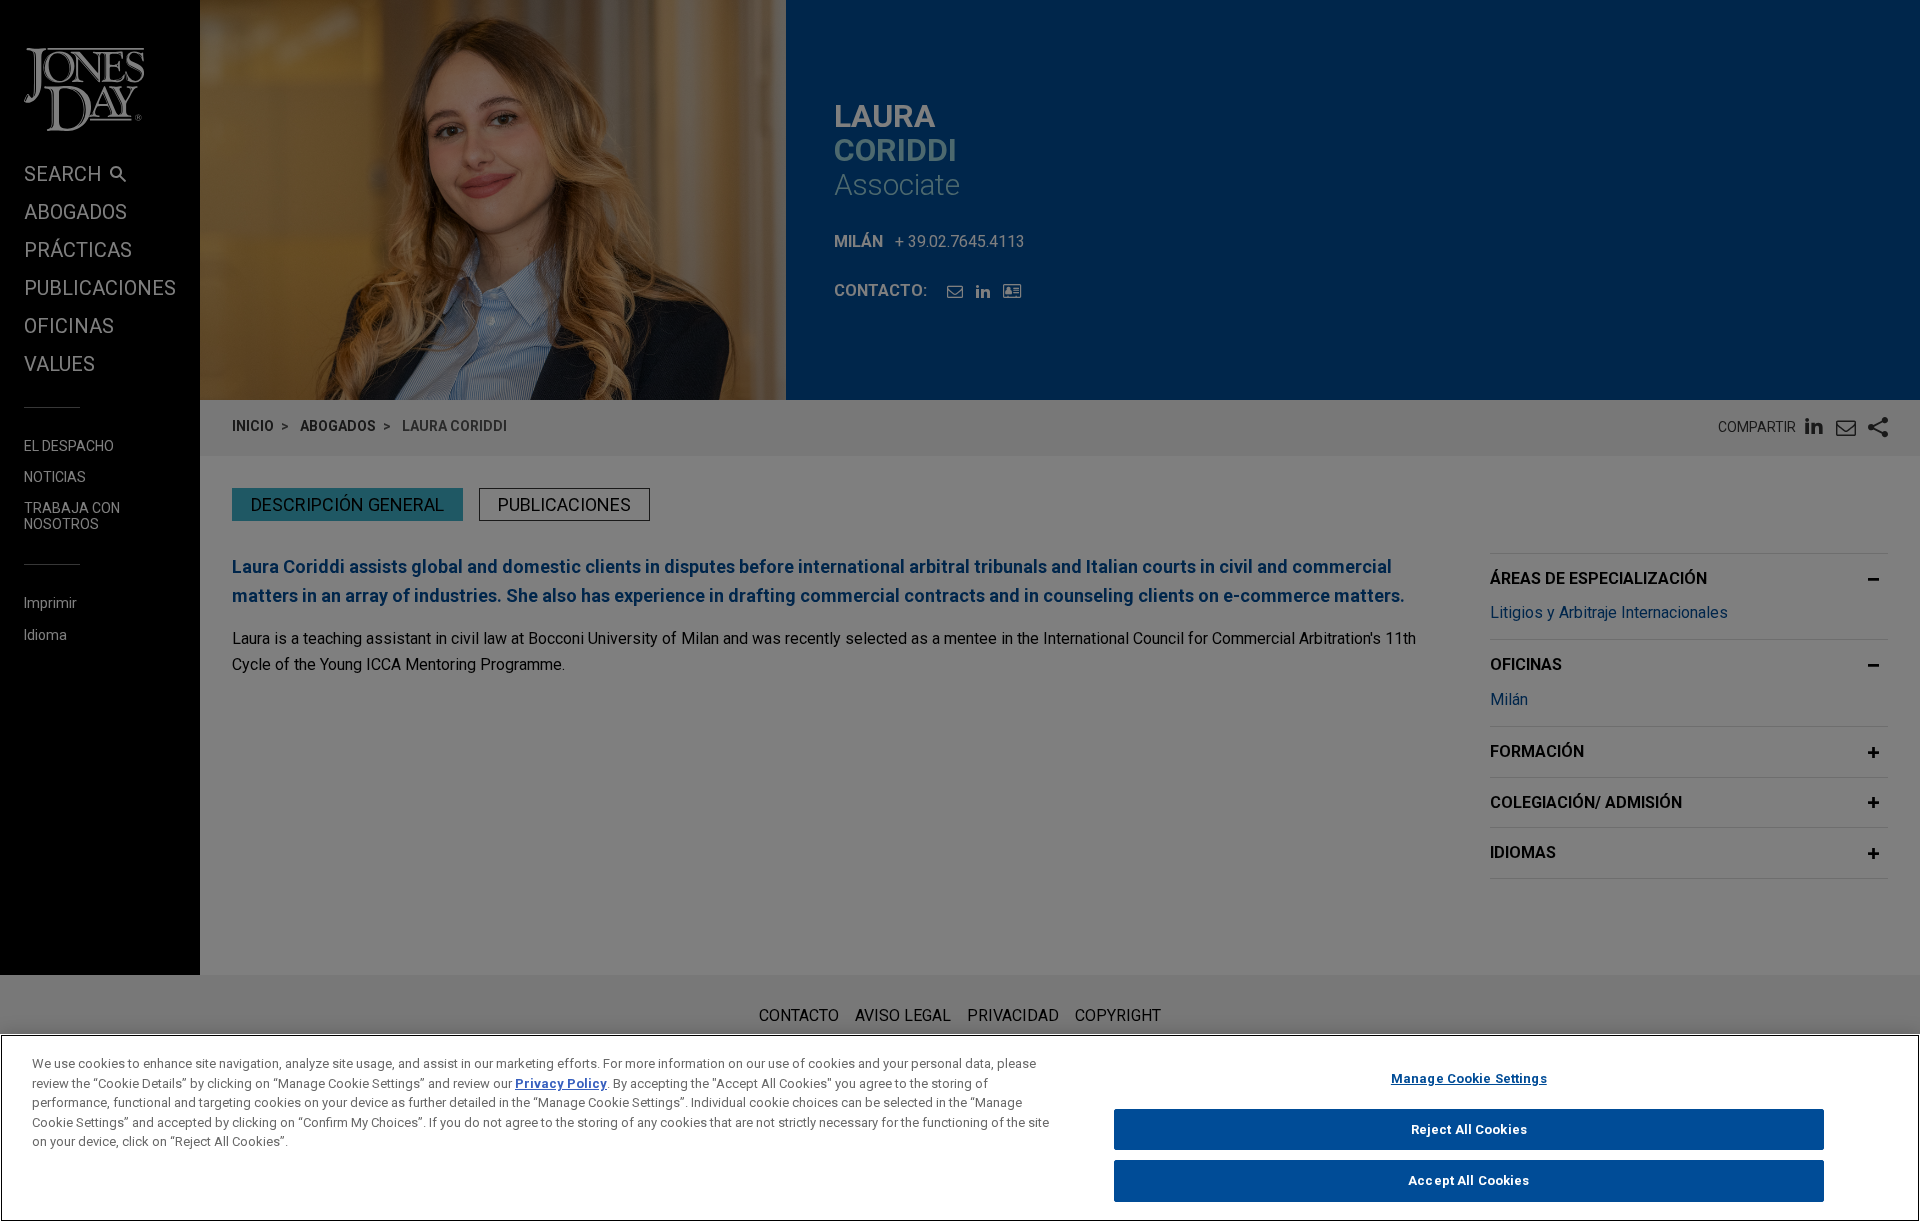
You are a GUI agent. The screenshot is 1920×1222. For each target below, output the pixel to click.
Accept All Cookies (1468, 1180)
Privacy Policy (561, 1083)
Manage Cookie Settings (1469, 1078)
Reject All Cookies (1469, 1129)
